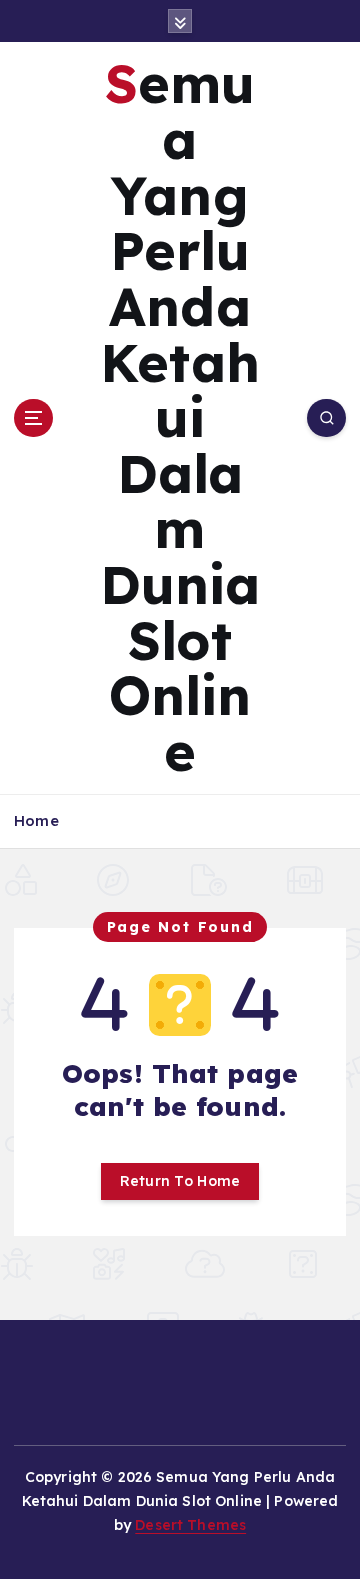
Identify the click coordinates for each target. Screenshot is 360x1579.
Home (36, 820)
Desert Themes (190, 1525)
